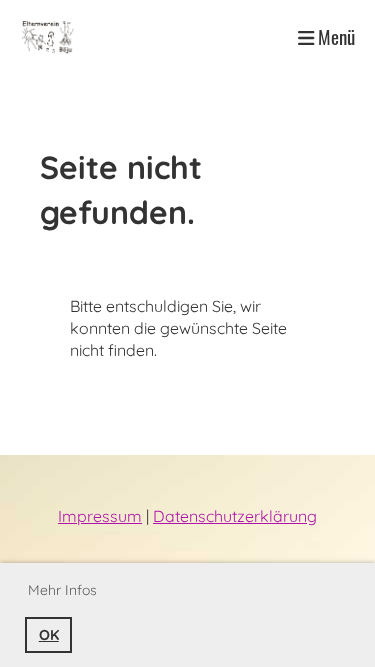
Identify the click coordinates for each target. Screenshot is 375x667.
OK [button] (49, 635)
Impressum (100, 516)
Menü (334, 37)
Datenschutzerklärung (235, 516)
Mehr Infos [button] (62, 590)
